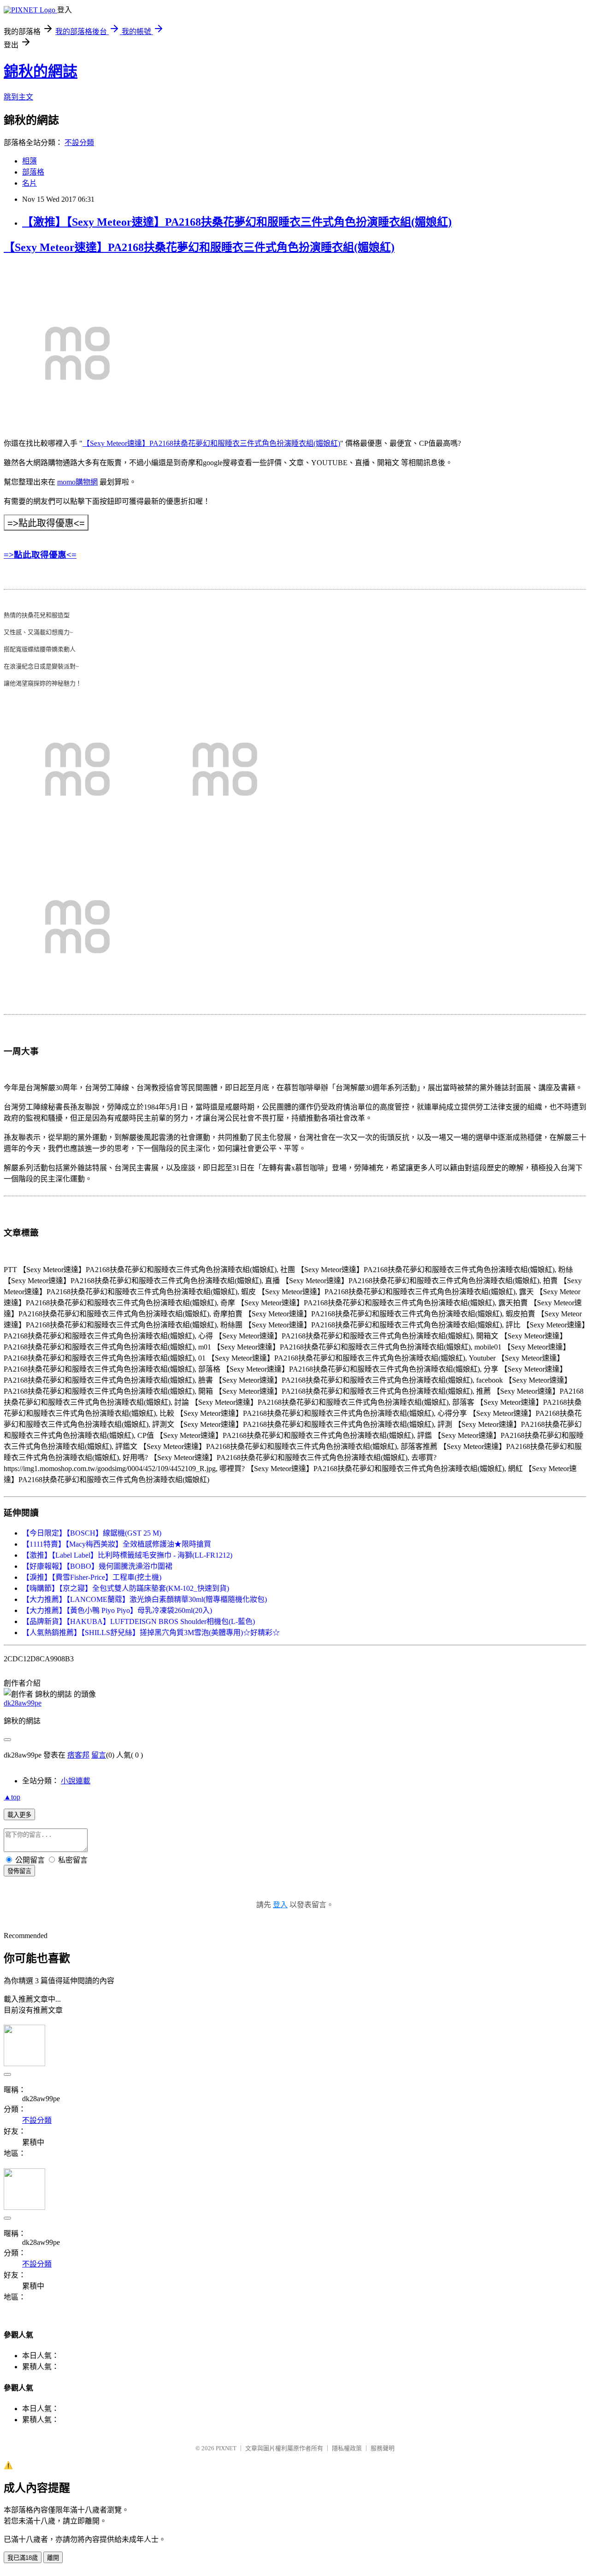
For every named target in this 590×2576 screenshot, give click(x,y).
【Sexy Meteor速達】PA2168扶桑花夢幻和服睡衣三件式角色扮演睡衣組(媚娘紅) (199, 247)
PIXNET (226, 2448)
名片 (29, 183)
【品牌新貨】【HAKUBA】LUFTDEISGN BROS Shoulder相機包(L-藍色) (139, 1621)
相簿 (29, 161)
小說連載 (76, 1781)
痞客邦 (78, 1755)
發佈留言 (19, 1871)
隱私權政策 (347, 2448)
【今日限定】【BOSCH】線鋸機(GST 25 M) (92, 1533)
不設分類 (79, 143)
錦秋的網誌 (41, 71)
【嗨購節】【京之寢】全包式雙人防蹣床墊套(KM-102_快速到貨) (126, 1588)
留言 (99, 1755)
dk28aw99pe (23, 1703)
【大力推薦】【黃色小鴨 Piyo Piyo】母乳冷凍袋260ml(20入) (117, 1610)
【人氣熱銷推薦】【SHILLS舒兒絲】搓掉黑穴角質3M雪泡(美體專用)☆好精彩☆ (151, 1633)
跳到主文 (18, 97)
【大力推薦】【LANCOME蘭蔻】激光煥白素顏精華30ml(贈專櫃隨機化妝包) (145, 1599)
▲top (12, 1797)
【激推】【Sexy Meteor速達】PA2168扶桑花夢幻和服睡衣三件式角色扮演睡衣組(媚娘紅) (237, 222)
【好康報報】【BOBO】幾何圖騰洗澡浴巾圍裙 (97, 1566)
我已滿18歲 (23, 2558)
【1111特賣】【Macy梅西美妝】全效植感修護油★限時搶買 (117, 1544)
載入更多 (19, 1815)
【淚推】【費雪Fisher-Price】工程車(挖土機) (92, 1577)
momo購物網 (77, 482)
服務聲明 (383, 2448)
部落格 (33, 172)
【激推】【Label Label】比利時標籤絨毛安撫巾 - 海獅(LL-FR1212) (127, 1555)
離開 (53, 2558)
